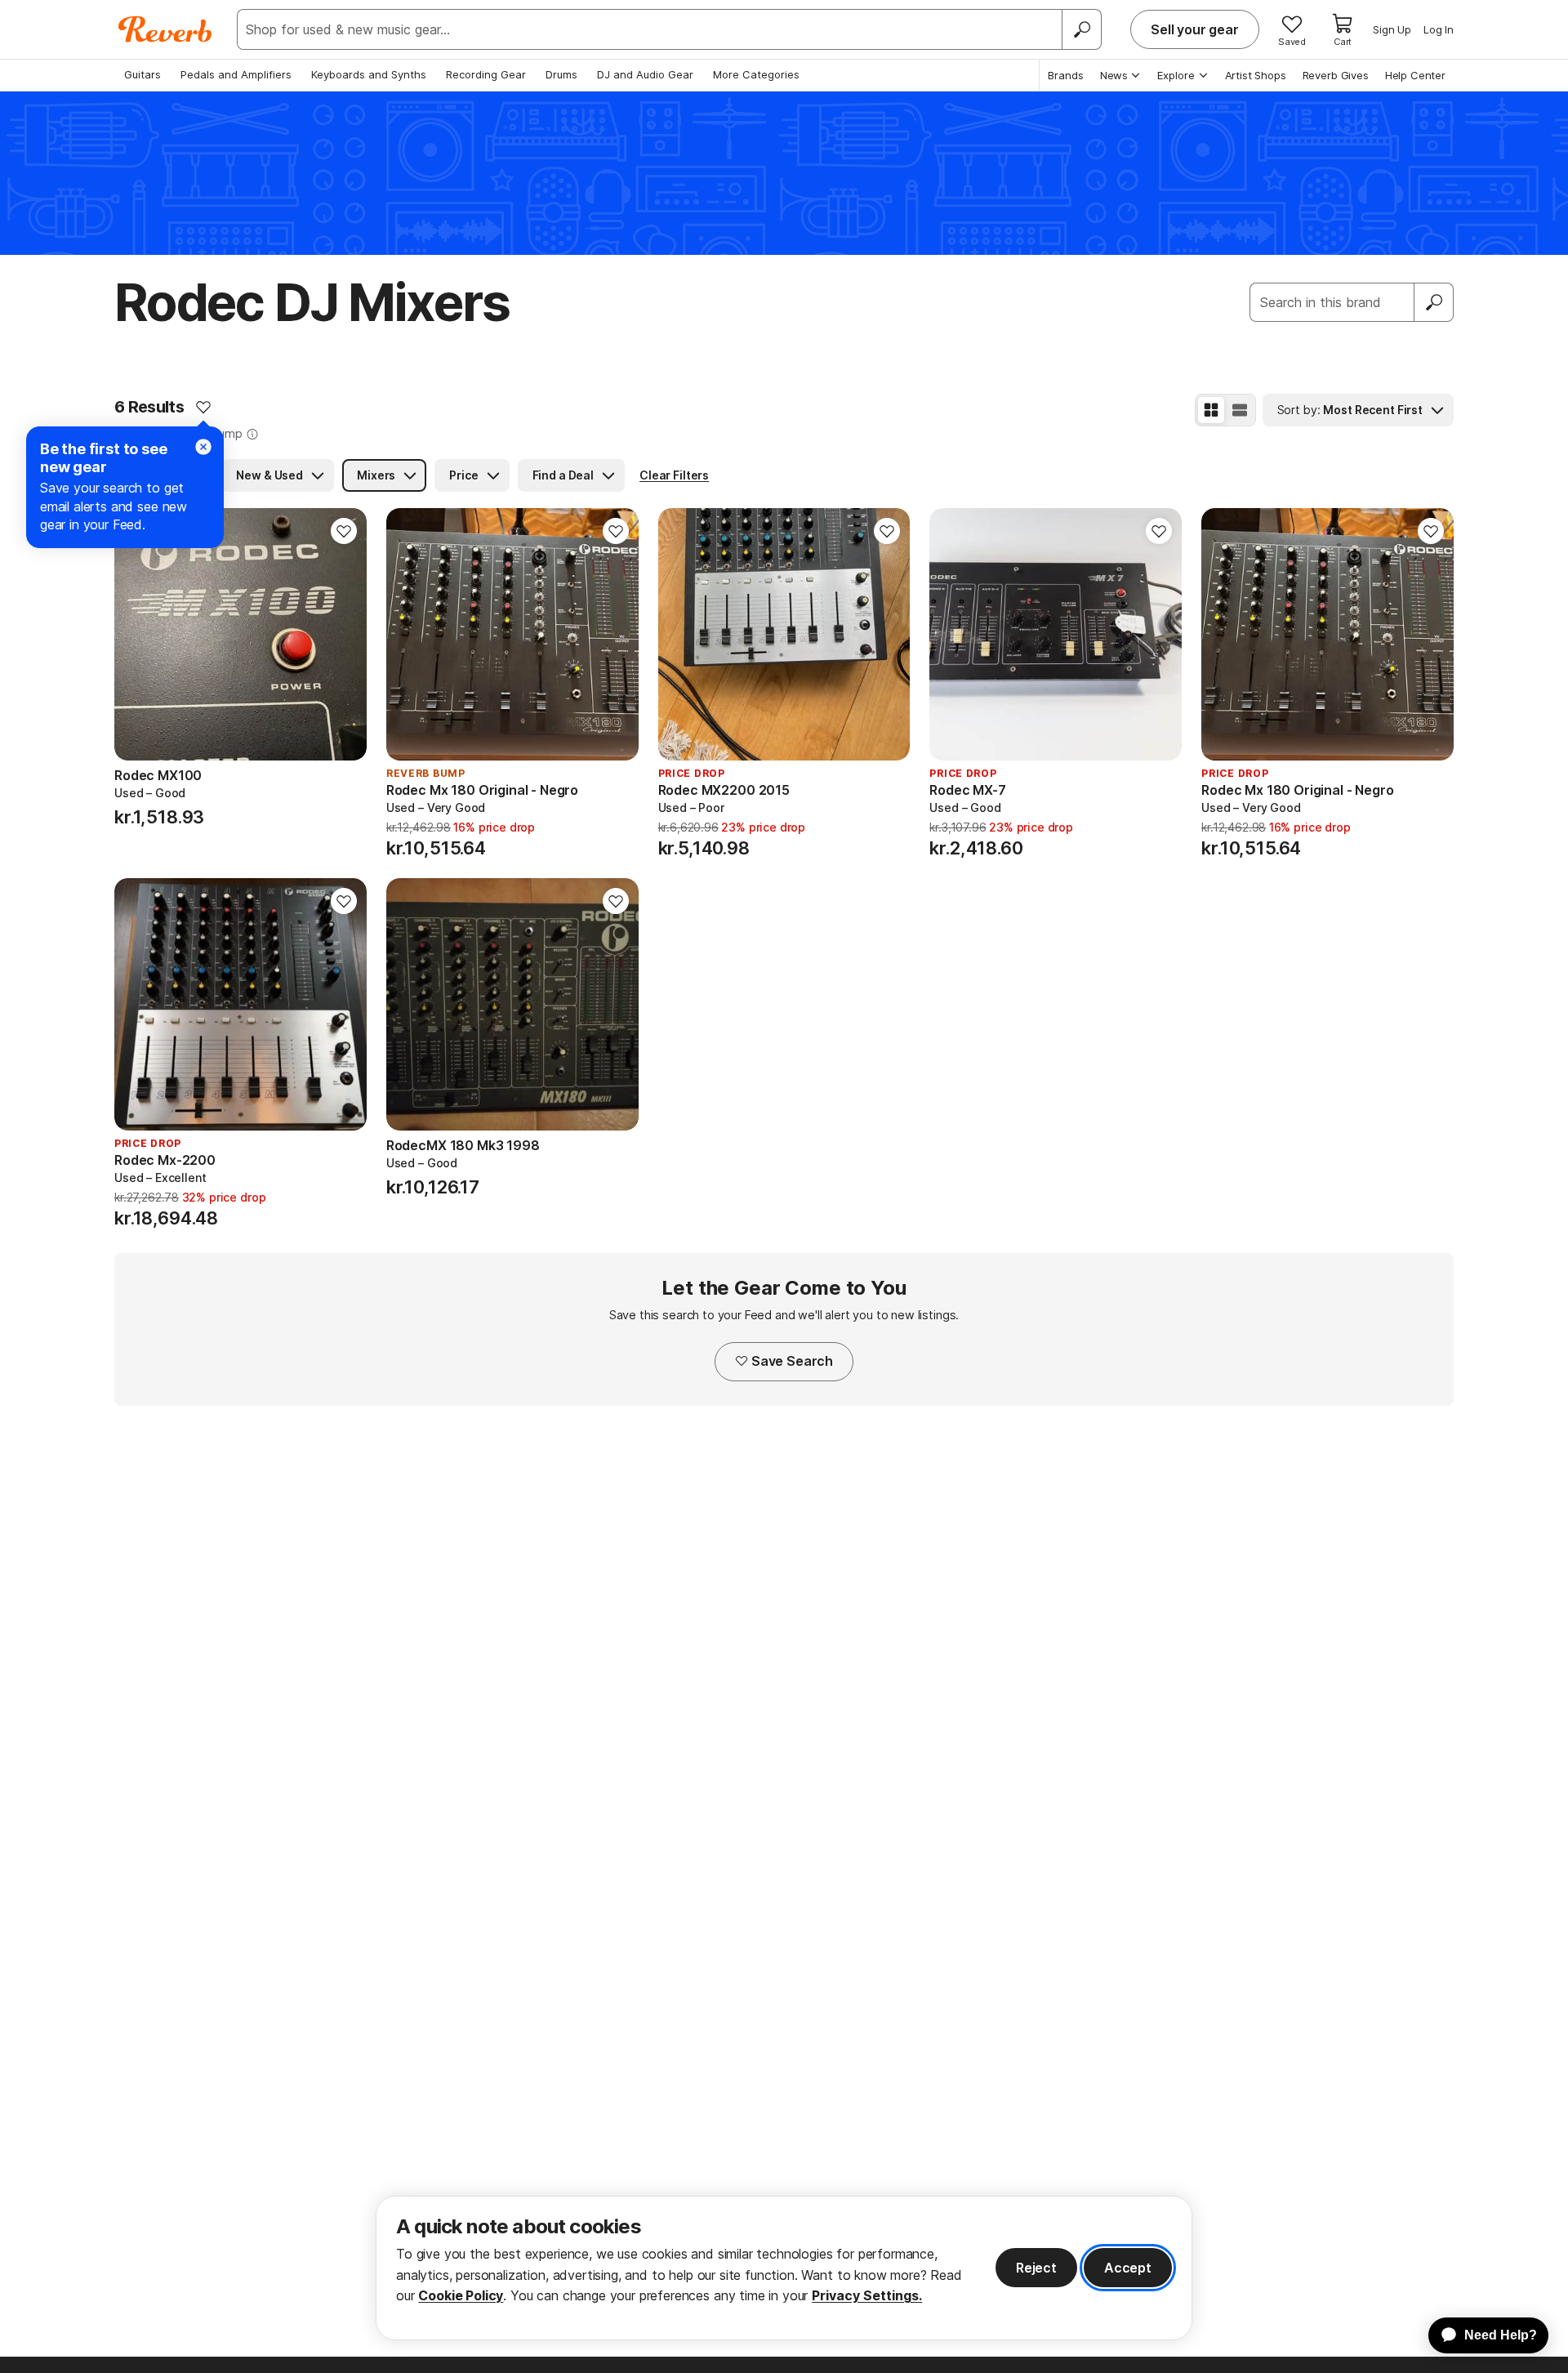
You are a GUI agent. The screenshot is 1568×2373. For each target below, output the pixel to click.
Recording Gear (486, 74)
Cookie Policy (461, 2295)
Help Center (1415, 75)
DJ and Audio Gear (645, 74)
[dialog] (784, 2268)
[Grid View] (1211, 410)
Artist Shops (1256, 75)
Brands (1066, 75)
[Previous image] (137, 635)
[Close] (203, 447)
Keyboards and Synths (369, 74)
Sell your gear (1195, 29)
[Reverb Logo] (165, 29)
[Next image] (344, 635)
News (1114, 75)
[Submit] (1434, 302)
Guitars (143, 74)
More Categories (756, 74)
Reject (1036, 2268)
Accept (1128, 2268)
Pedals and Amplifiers (236, 74)
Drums (561, 74)
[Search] (1081, 29)
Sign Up (1392, 29)
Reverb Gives (1336, 75)
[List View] (1240, 410)
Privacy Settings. (867, 2295)
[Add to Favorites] (203, 407)
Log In (1439, 29)
